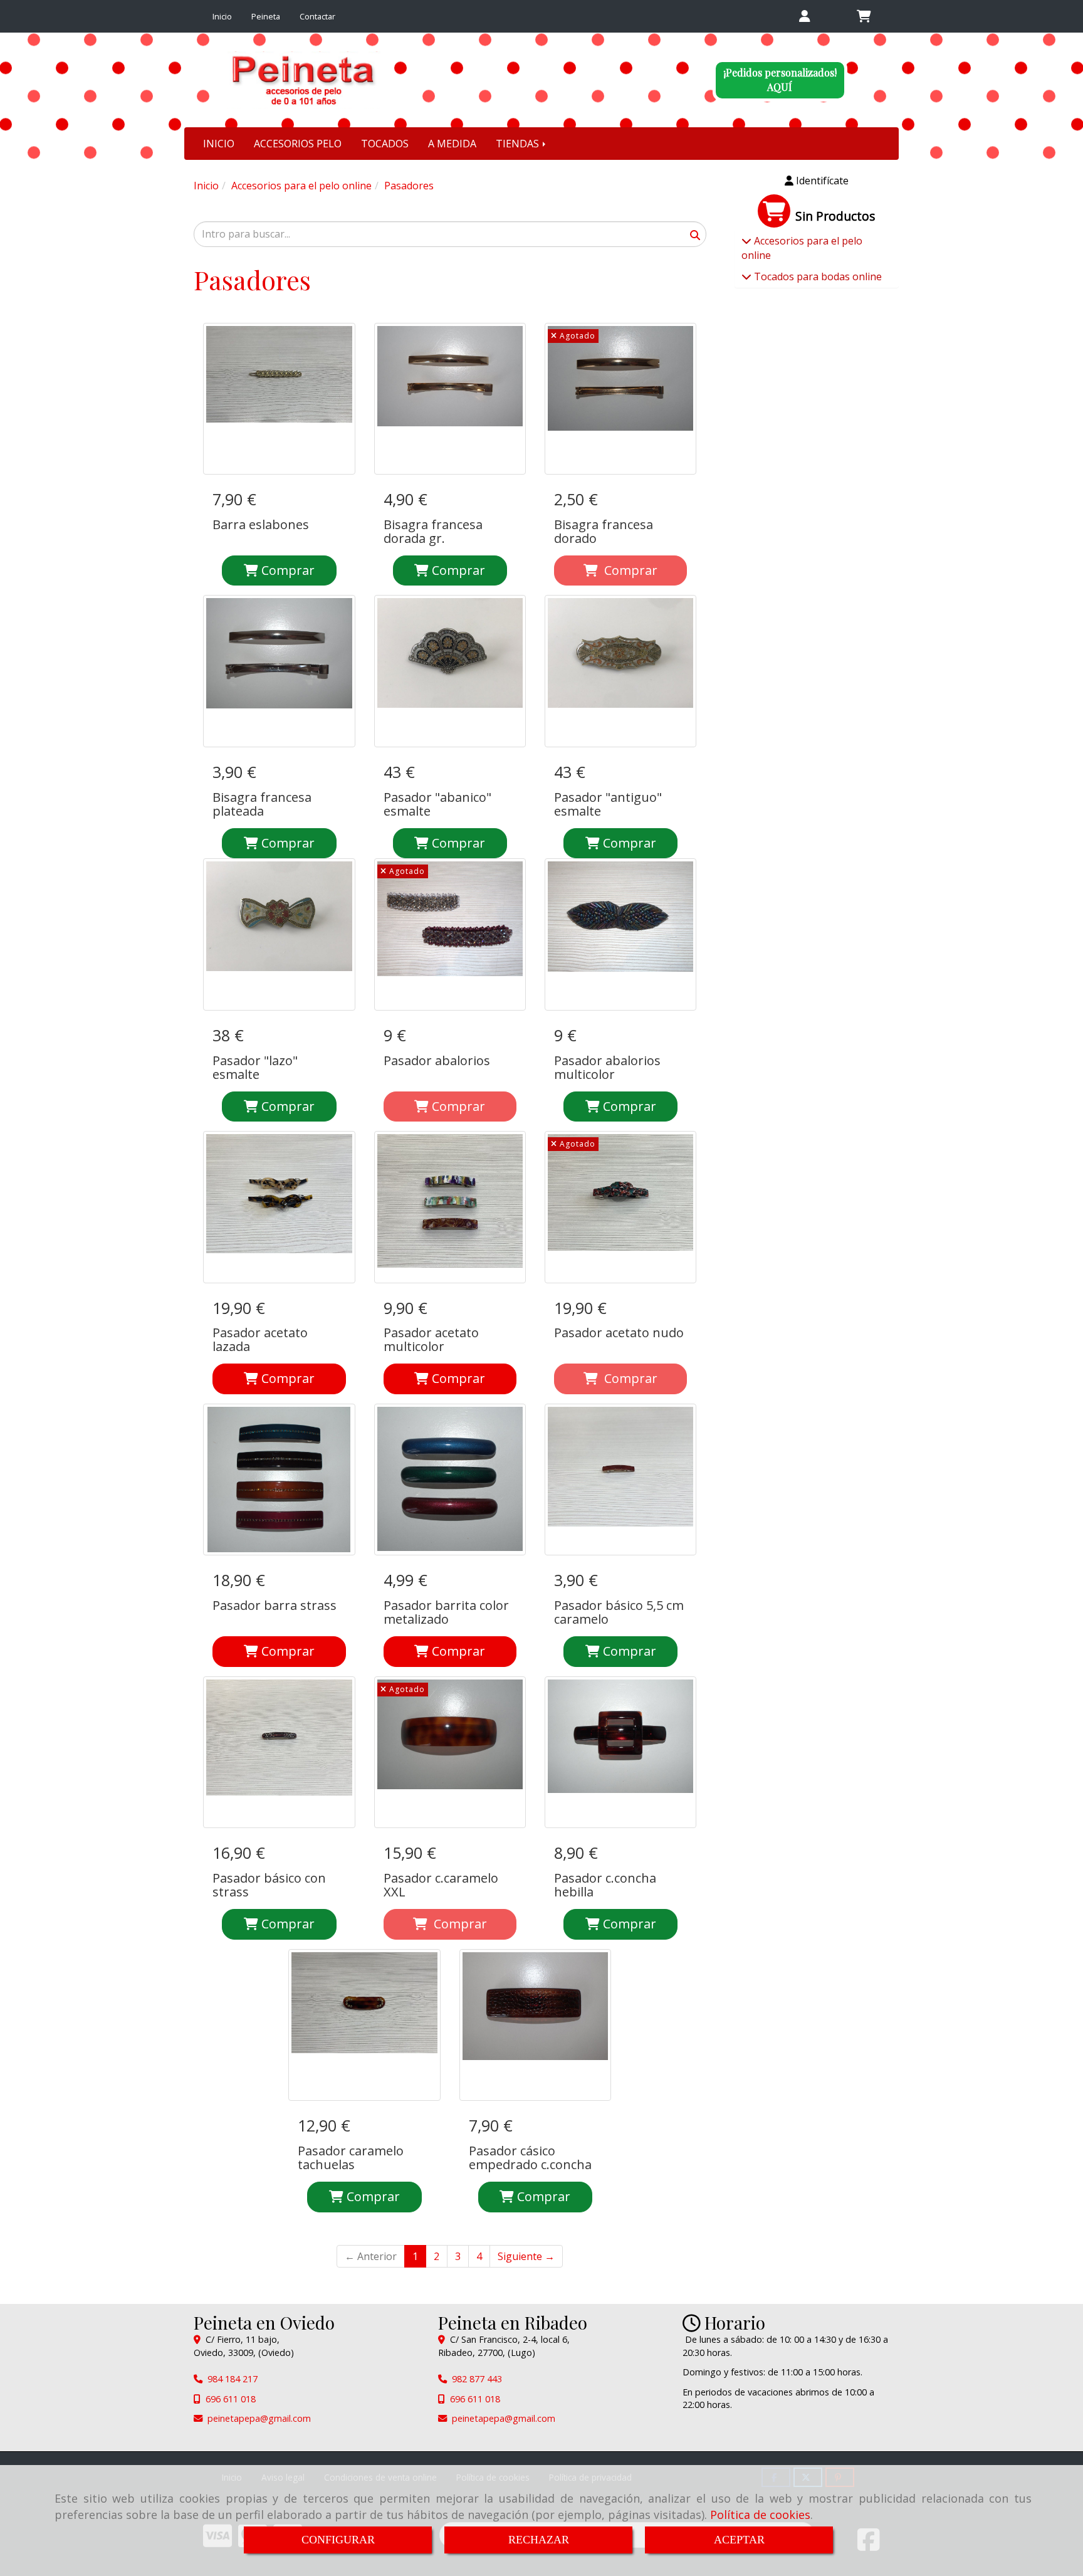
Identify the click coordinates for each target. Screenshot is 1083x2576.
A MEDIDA (452, 144)
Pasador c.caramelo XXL (441, 1885)
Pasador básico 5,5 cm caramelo (619, 1612)
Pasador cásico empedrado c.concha (530, 2158)
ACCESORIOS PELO (298, 144)
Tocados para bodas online (817, 276)
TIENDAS (519, 144)
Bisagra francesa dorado (604, 531)
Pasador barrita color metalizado (446, 1612)
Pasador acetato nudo (619, 1333)
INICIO (219, 144)
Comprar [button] (286, 1378)
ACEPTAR (739, 2540)
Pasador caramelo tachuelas (351, 2158)
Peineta (266, 16)
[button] (804, 17)
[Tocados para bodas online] (746, 276)
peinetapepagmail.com (259, 2418)
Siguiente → (526, 2256)
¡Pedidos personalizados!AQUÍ (780, 80)
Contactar (317, 16)
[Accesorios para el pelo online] (746, 241)
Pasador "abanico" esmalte (437, 804)
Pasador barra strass (275, 1605)
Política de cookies (760, 2515)
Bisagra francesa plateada (262, 804)
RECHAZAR (539, 2540)
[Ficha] (279, 399)
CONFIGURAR (338, 2540)
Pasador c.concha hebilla (605, 1885)
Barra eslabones (261, 524)
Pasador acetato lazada (260, 1339)
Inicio (222, 16)
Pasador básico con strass (269, 1885)
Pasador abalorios (437, 1060)
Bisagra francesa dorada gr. (433, 531)
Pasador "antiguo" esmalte (608, 804)
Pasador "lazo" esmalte (255, 1067)
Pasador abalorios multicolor (607, 1067)
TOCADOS (385, 144)
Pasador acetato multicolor (431, 1339)
